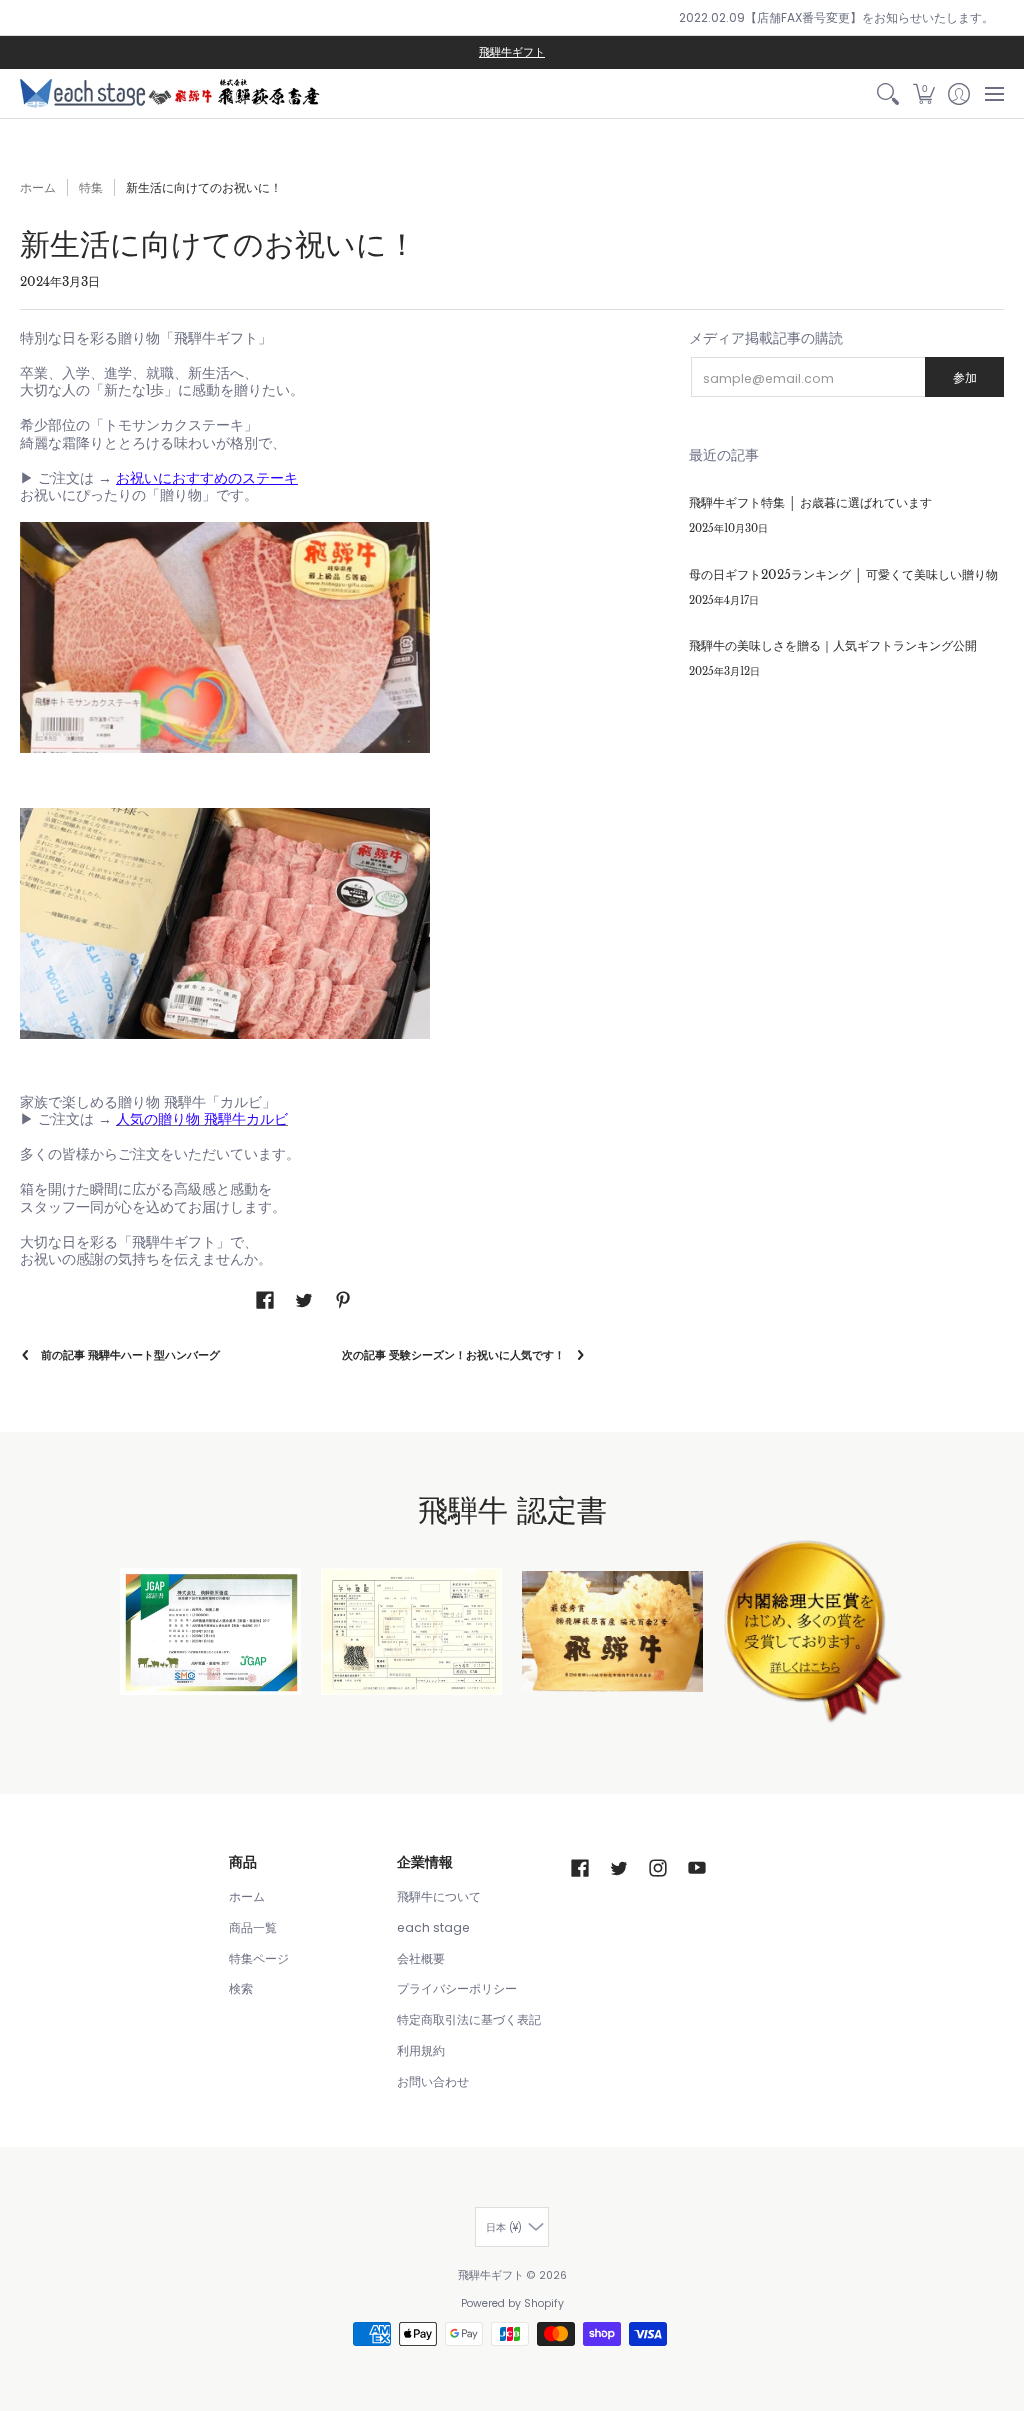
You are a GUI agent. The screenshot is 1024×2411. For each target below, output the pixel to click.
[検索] (888, 93)
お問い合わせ (433, 2081)
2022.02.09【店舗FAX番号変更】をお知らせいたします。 (836, 17)
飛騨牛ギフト (512, 52)
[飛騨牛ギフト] (170, 93)
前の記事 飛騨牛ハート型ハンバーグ (130, 1355)
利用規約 (421, 2050)
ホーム (38, 187)
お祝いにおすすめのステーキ (207, 478)
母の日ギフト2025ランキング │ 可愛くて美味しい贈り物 (843, 574)
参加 (965, 377)
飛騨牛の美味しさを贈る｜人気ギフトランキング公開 (833, 645)
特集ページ (259, 1958)
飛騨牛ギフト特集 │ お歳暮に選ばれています (810, 502)
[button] (923, 93)
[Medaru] (813, 1631)
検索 (241, 1988)
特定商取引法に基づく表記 (469, 2019)
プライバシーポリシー (457, 1988)
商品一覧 (253, 1927)
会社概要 (421, 1958)
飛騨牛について (439, 1896)
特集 (91, 187)
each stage (433, 1927)
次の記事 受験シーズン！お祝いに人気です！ (453, 1355)
